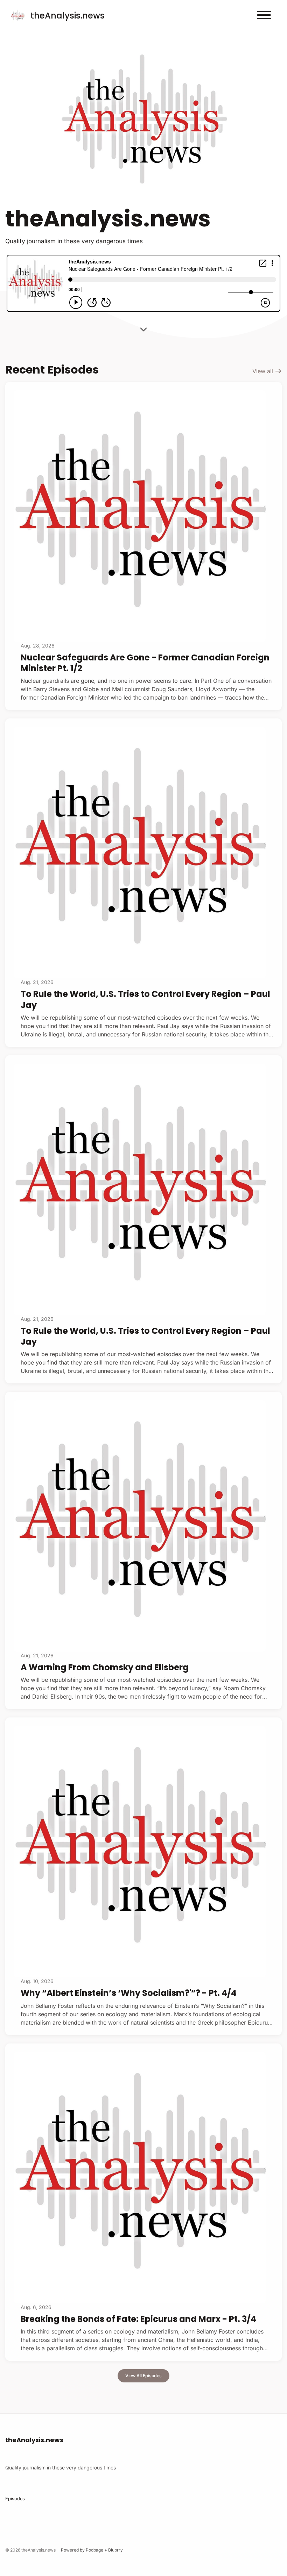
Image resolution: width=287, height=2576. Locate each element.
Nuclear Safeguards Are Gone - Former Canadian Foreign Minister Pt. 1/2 (145, 663)
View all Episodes (143, 2376)
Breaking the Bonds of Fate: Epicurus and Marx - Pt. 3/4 (138, 2319)
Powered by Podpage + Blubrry (92, 2550)
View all (264, 371)
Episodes (15, 2499)
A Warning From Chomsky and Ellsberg (105, 1667)
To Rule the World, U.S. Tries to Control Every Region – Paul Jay (145, 999)
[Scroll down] (143, 327)
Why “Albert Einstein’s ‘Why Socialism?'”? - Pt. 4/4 (129, 1993)
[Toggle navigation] (264, 16)
